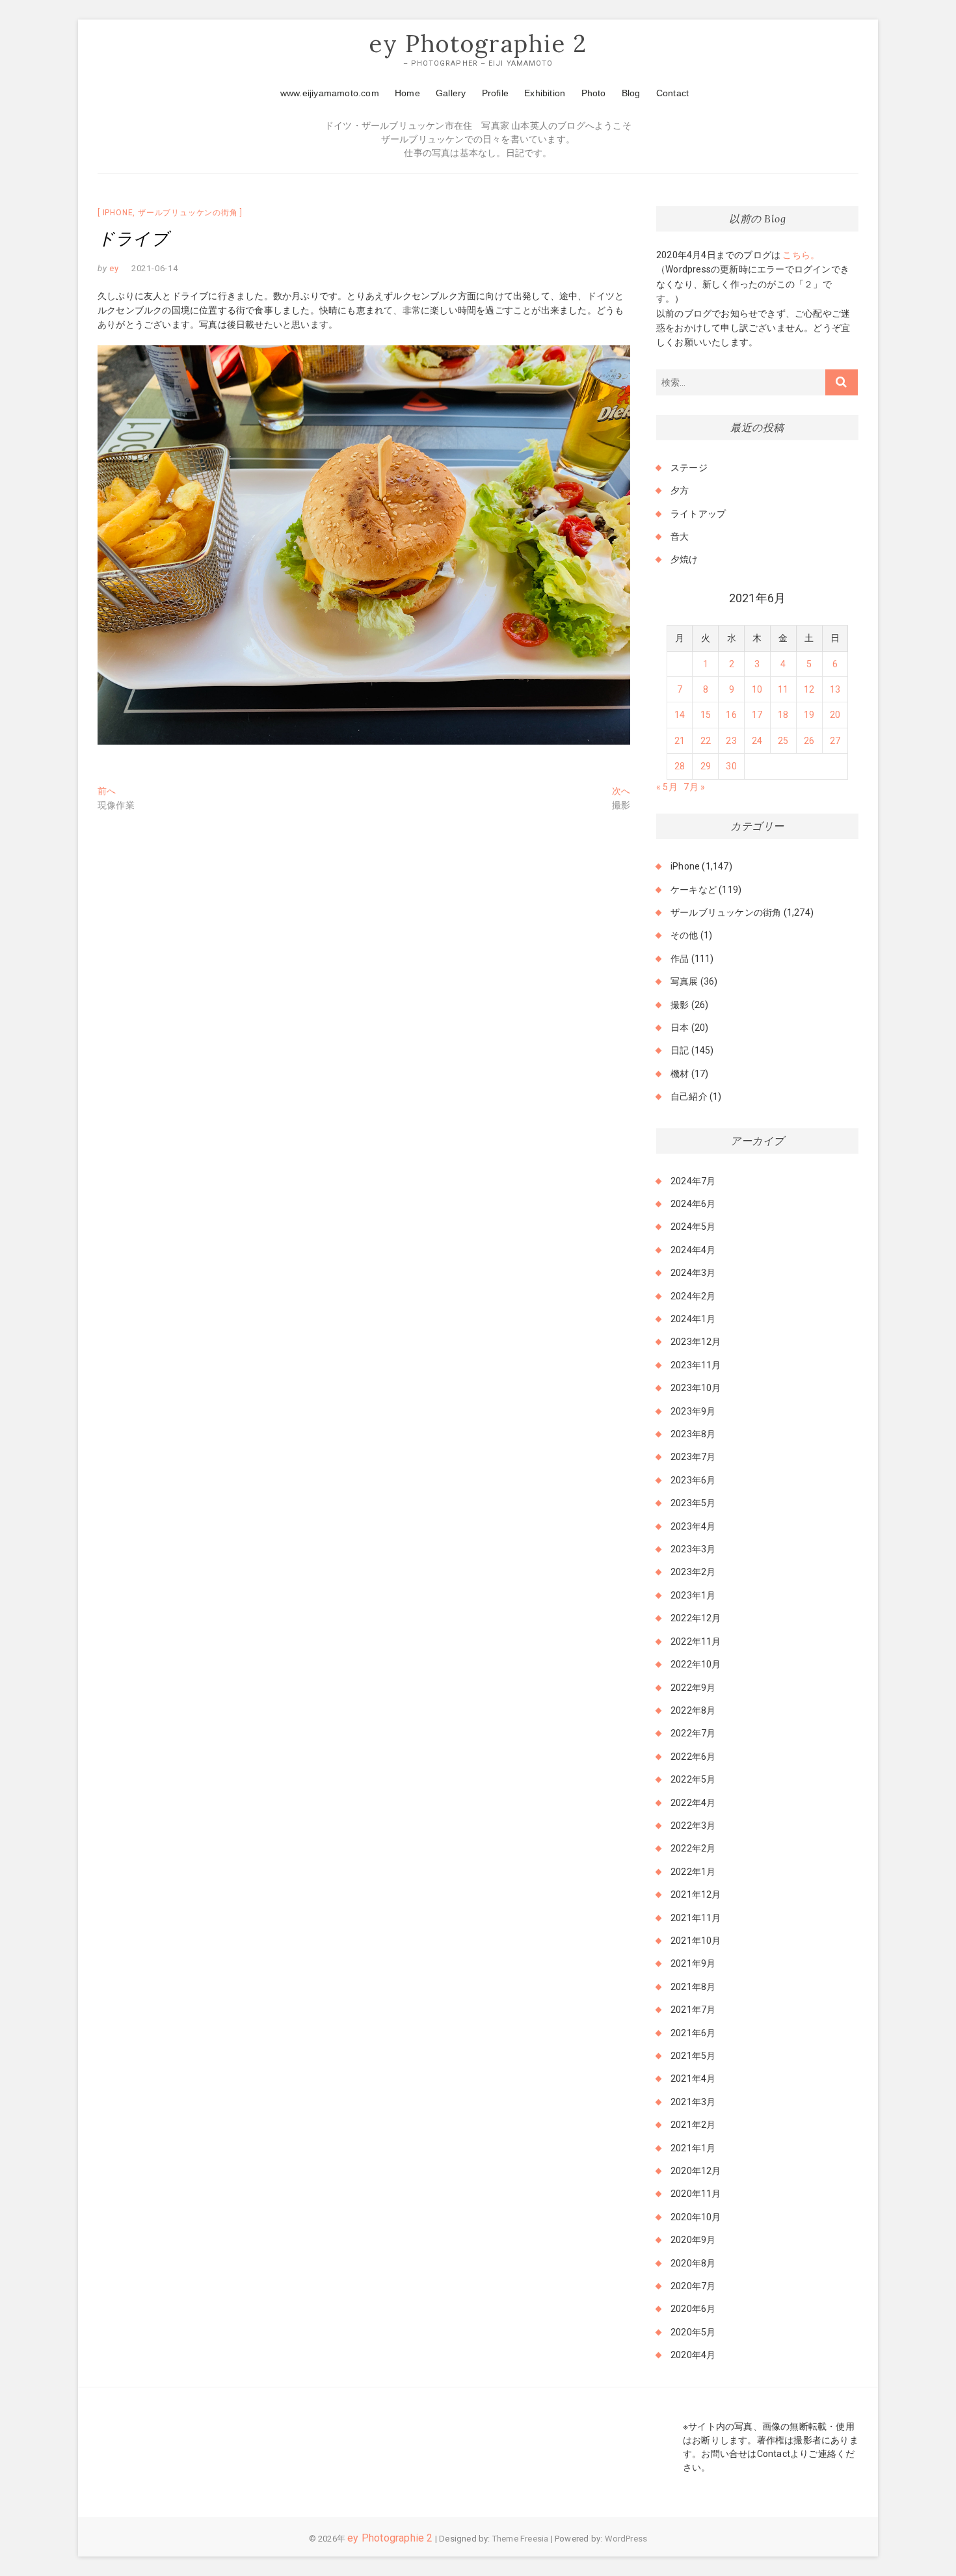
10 (757, 689)
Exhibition (545, 93)
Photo (594, 93)
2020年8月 (693, 2263)
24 (757, 741)
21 (680, 741)
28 (680, 766)
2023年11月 (696, 1365)
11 (783, 689)
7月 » (694, 787)
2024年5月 (693, 1227)
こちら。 (800, 255)
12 (809, 689)
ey (113, 268)
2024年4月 (693, 1250)
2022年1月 (693, 1872)
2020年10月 (696, 2217)
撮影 (680, 1005)
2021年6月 (693, 2033)
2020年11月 (696, 2194)
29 (706, 766)
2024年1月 (693, 1319)
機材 (680, 1074)
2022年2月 (693, 1848)
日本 (680, 1028)
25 (783, 741)
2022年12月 (696, 1618)
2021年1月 (693, 2148)
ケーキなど (694, 890)
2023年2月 (693, 1572)
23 (731, 741)
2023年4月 (693, 1526)
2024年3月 (693, 1273)
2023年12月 (696, 1342)
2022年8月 (693, 1710)
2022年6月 (693, 1757)
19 (809, 715)
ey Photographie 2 (478, 44)
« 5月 (667, 787)
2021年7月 (693, 2010)
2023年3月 (693, 1549)
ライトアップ (698, 514)
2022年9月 (693, 1688)
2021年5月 (693, 2056)
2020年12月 (696, 2171)
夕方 (680, 490)
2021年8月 (693, 1987)
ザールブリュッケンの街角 (188, 213)
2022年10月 (696, 1664)
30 (731, 766)
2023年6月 (693, 1480)
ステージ (689, 468)
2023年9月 (693, 1411)
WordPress (626, 2539)
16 (731, 715)
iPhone (118, 213)
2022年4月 (693, 1803)
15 (706, 715)
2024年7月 (693, 1181)
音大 (680, 537)
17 (757, 715)
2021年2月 (693, 2125)
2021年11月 (696, 1918)
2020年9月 (693, 2240)
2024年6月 (693, 1204)
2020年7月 (693, 2286)
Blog (631, 93)
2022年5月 (693, 1779)
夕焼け (684, 559)
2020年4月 (693, 2355)
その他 (684, 935)
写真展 (684, 981)
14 (680, 715)
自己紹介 (689, 1096)
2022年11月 (696, 1641)
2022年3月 (693, 1826)
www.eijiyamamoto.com (330, 93)
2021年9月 (693, 1963)
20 (835, 715)
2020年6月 (693, 2309)
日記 (680, 1050)
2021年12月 (696, 1894)
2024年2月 (693, 1296)
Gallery (451, 93)
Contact (672, 93)
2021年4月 (693, 2078)
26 (809, 741)
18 (783, 715)
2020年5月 (693, 2332)
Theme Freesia (521, 2539)
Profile (495, 93)
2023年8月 (693, 1434)
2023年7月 (693, 1457)
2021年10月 (696, 1941)
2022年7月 (693, 1733)
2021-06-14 (155, 268)
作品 (680, 959)
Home (407, 93)
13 (835, 689)
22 (706, 741)
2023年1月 (693, 1595)
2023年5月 (693, 1503)
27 (835, 741)
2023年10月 (696, 1388)
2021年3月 (693, 2102)
